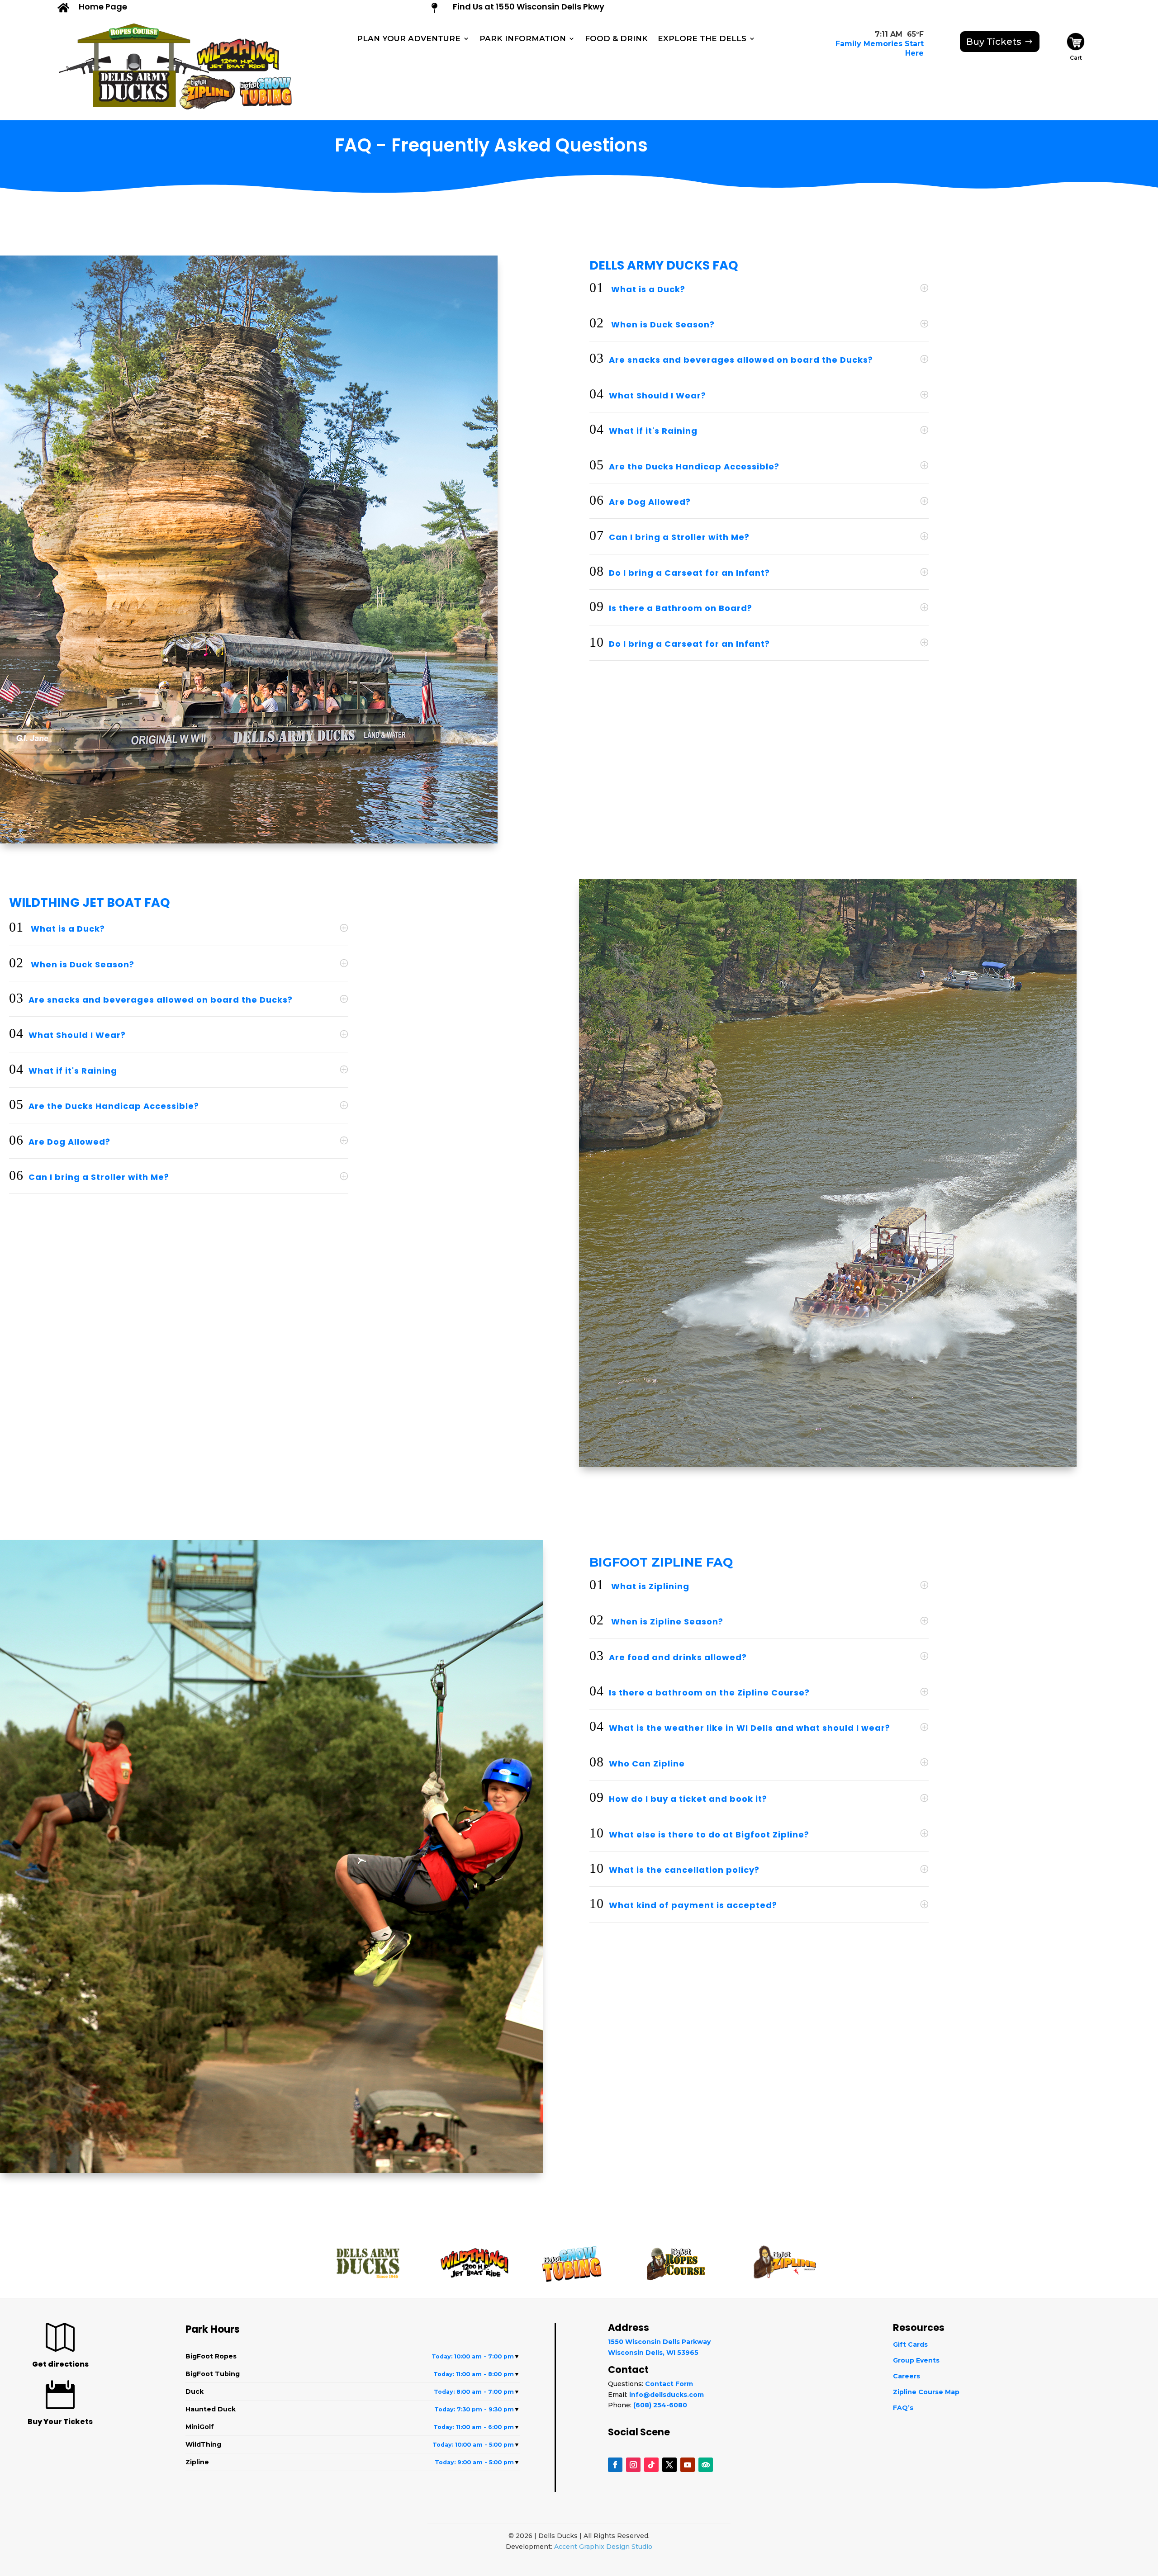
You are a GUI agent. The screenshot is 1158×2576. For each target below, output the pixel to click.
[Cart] (1076, 48)
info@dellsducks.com (667, 2395)
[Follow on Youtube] (688, 2465)
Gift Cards (910, 2344)
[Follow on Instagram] (633, 2465)
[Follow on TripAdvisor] (706, 2465)
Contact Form (669, 2384)
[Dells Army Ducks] (125, 74)
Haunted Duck (353, 2409)
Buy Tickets (994, 42)
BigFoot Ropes (353, 2356)
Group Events (916, 2360)
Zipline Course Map (926, 2392)
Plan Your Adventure (409, 39)
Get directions (60, 2364)
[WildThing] (238, 50)
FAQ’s (903, 2408)
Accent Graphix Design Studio (603, 2547)
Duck (353, 2391)
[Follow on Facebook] (615, 2465)
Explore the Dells (702, 39)
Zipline (353, 2462)
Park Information (523, 39)
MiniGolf (353, 2427)
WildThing (353, 2444)
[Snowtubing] (269, 92)
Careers (906, 2376)
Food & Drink (616, 39)
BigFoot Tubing (353, 2374)
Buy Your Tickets (60, 2422)
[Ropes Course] (130, 29)
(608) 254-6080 (660, 2405)
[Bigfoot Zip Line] (210, 89)
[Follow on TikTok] (651, 2465)
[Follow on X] (669, 2465)
